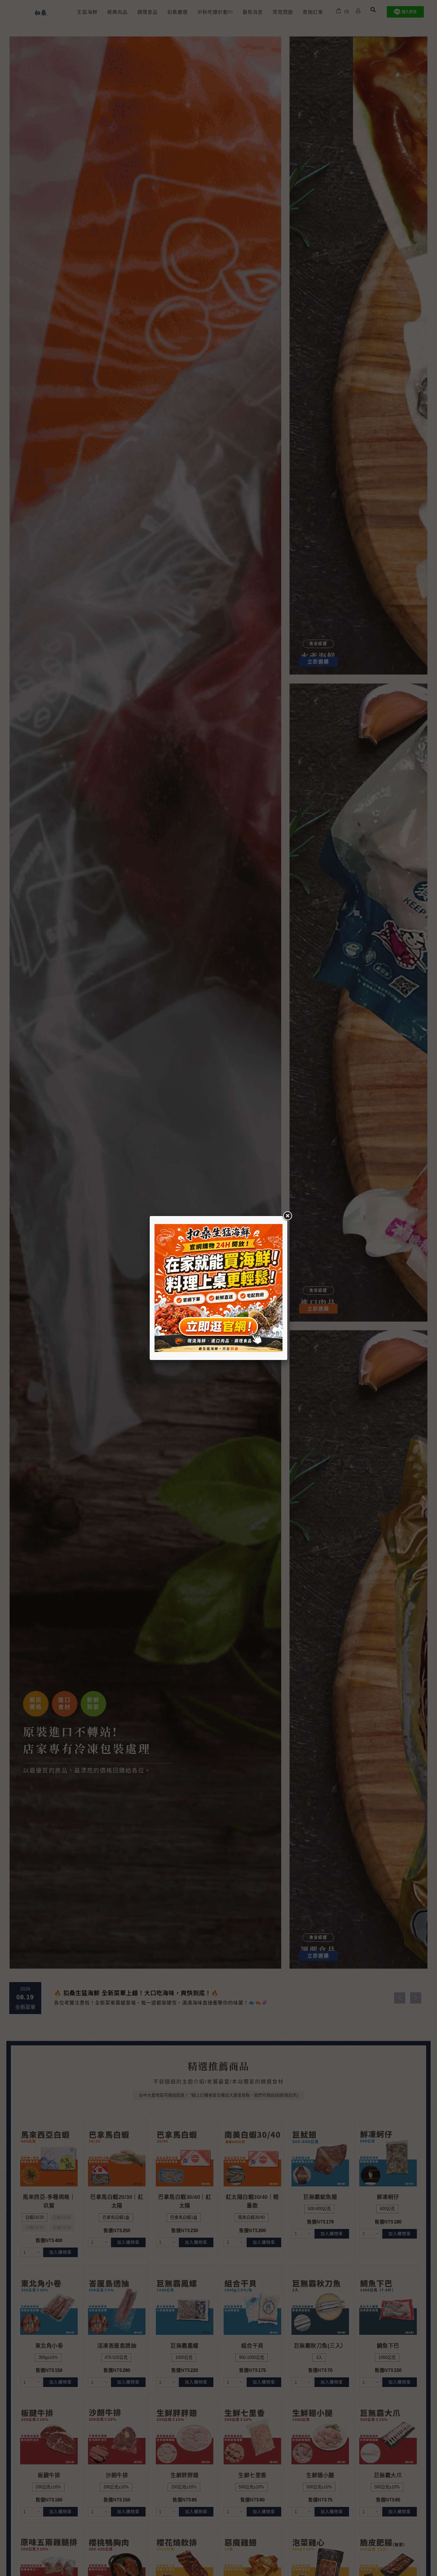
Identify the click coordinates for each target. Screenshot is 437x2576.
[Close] (287, 1216)
